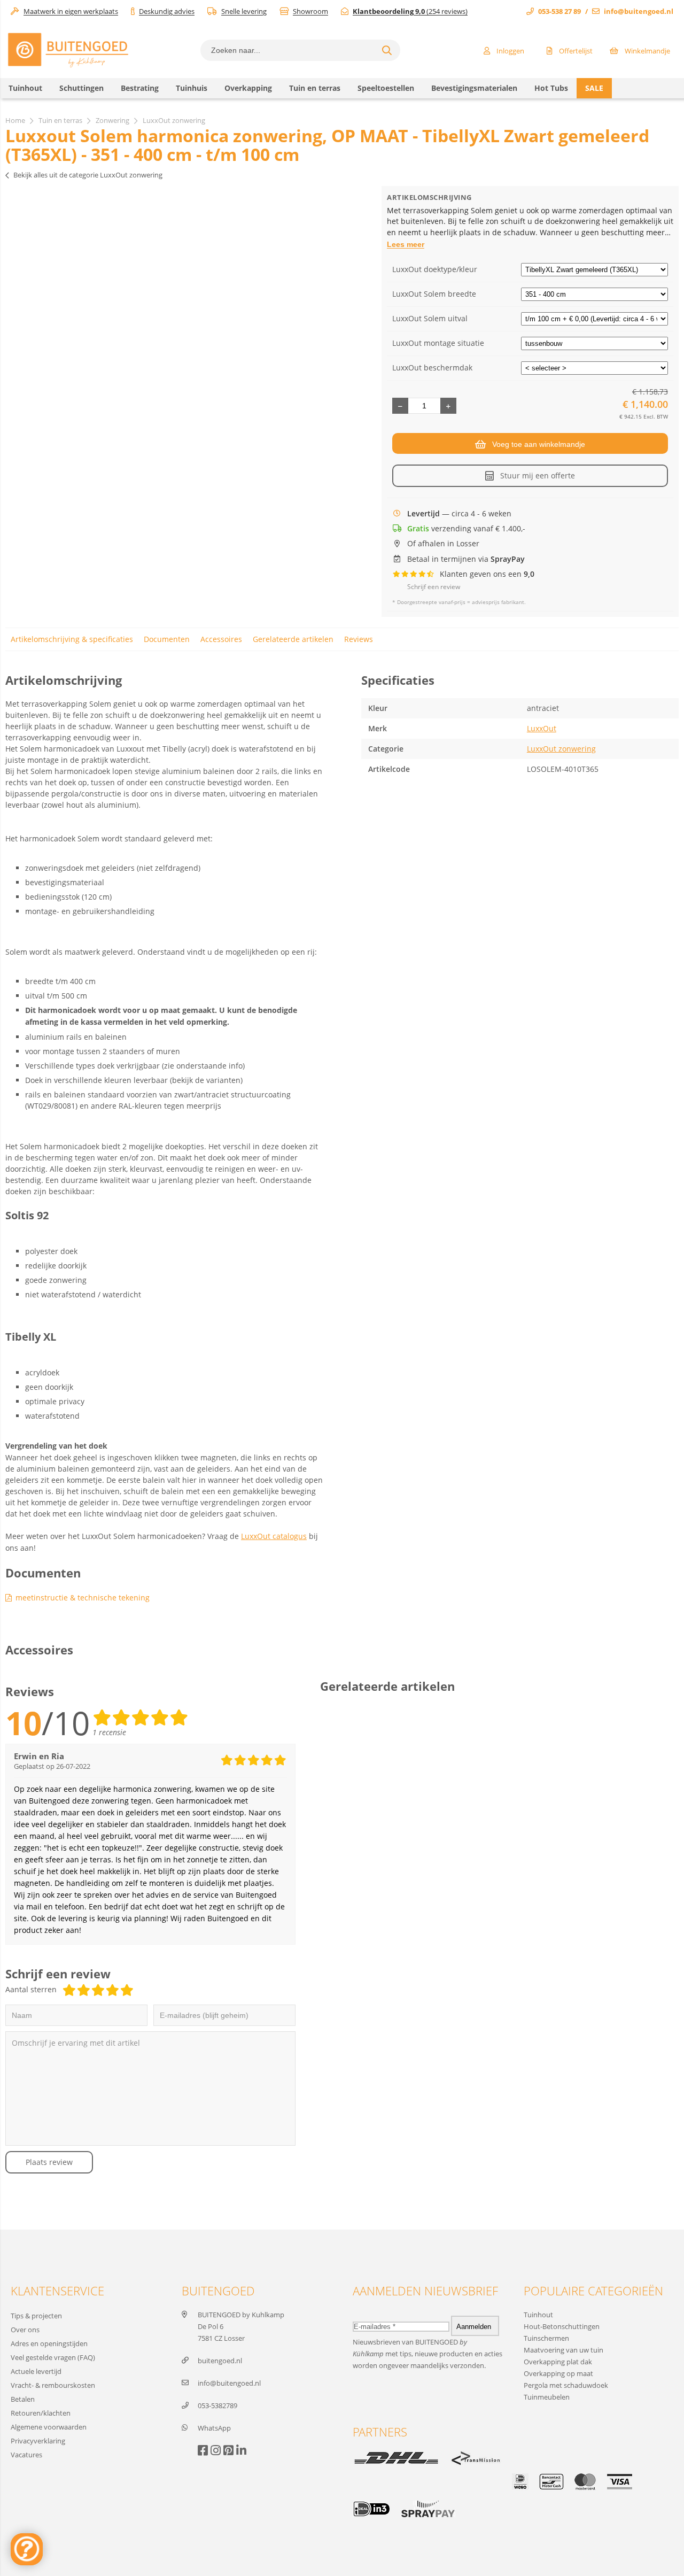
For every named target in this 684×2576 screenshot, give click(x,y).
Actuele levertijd (36, 2371)
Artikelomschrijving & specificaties (72, 639)
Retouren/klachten (41, 2413)
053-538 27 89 (559, 11)
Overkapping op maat (558, 2373)
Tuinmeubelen (547, 2397)
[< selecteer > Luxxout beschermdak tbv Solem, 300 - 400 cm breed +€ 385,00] (594, 368)
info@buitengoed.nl (639, 11)
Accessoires (221, 639)
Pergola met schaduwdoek (566, 2385)
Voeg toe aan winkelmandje (539, 444)
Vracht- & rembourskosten (53, 2385)
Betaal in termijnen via (466, 559)
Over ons (25, 2330)
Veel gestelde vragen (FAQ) (53, 2357)
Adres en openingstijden (49, 2343)
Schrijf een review (434, 587)
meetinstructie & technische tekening (83, 1598)
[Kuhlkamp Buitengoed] (68, 67)
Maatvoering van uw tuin (563, 2350)
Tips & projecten (36, 2316)
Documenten (167, 639)
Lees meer (406, 244)
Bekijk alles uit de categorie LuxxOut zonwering (88, 175)
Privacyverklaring (38, 2441)
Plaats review (49, 2162)
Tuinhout (538, 2315)
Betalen (23, 2399)
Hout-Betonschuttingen (562, 2326)
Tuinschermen (546, 2338)
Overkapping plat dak (558, 2362)
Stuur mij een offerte (538, 475)
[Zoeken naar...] (387, 50)
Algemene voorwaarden (49, 2427)
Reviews (359, 639)
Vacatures (26, 2455)
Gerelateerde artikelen (293, 639)
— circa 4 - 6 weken (459, 514)
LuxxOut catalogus (274, 1536)
